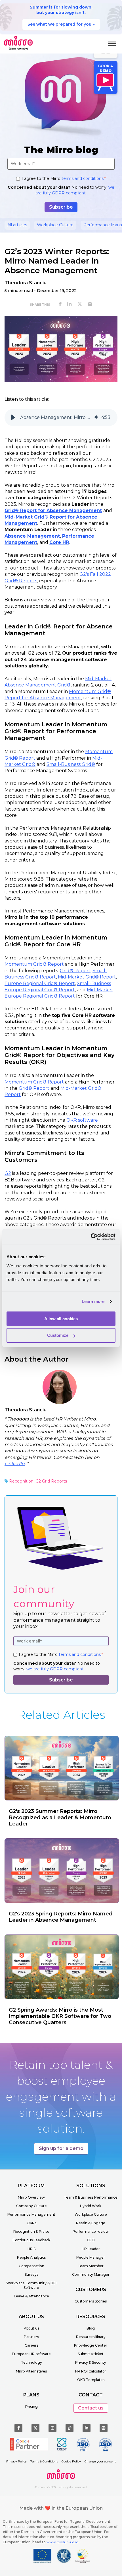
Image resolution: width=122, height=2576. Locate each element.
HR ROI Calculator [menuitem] (91, 2371)
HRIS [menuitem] (31, 2249)
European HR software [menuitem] (31, 2354)
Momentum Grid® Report (34, 964)
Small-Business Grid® (71, 764)
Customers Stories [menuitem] (91, 2301)
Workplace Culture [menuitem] (91, 2214)
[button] (13, 418)
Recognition (21, 1481)
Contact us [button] (91, 2408)
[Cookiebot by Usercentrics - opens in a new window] (91, 1237)
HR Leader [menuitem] (91, 2249)
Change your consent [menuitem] (100, 2461)
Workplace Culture (55, 225)
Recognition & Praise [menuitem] (31, 2231)
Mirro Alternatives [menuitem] (31, 2371)
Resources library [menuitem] (91, 2337)
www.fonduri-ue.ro (62, 2542)
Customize (58, 1335)
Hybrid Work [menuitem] (91, 2206)
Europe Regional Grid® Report (40, 983)
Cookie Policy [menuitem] (71, 2461)
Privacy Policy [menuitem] (16, 2461)
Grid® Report (75, 971)
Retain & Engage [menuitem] (91, 2223)
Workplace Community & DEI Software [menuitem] (31, 2285)
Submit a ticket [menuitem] (91, 2354)
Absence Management (32, 536)
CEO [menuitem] (91, 2240)
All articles (17, 225)
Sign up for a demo (61, 2148)
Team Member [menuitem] (91, 2266)
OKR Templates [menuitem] (91, 2380)
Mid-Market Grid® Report (87, 977)
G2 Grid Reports (51, 1481)
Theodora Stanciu (26, 283)
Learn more (93, 1301)
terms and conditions (83, 178)
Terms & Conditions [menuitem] (44, 2461)
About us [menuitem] (31, 2328)
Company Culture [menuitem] (31, 2206)
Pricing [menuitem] (31, 2407)
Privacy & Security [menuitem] (91, 2362)
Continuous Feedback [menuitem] (31, 2240)
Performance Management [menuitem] (31, 2214)
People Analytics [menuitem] (31, 2257)
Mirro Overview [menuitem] (31, 2197)
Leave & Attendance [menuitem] (31, 2296)
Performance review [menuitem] (91, 2231)
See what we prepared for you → (61, 24)
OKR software (82, 1120)
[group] (61, 418)
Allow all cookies (61, 1319)
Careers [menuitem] (31, 2345)
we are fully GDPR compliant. (75, 190)
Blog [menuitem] (91, 2328)
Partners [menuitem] (31, 2337)
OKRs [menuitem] (31, 2223)
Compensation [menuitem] (31, 2266)
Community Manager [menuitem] (91, 2274)
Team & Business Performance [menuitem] (91, 2197)
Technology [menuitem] (31, 2362)
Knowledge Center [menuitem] (91, 2345)
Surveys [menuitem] (31, 2274)
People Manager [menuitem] (91, 2257)
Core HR (59, 542)
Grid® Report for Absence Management (53, 510)
